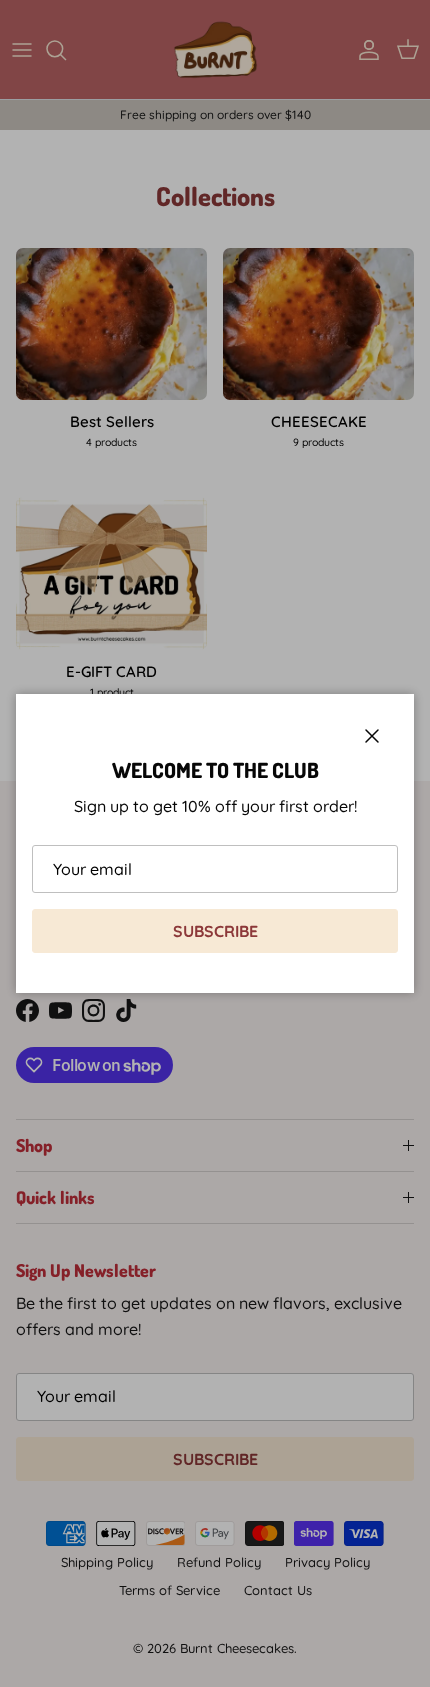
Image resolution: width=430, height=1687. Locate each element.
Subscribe (215, 931)
